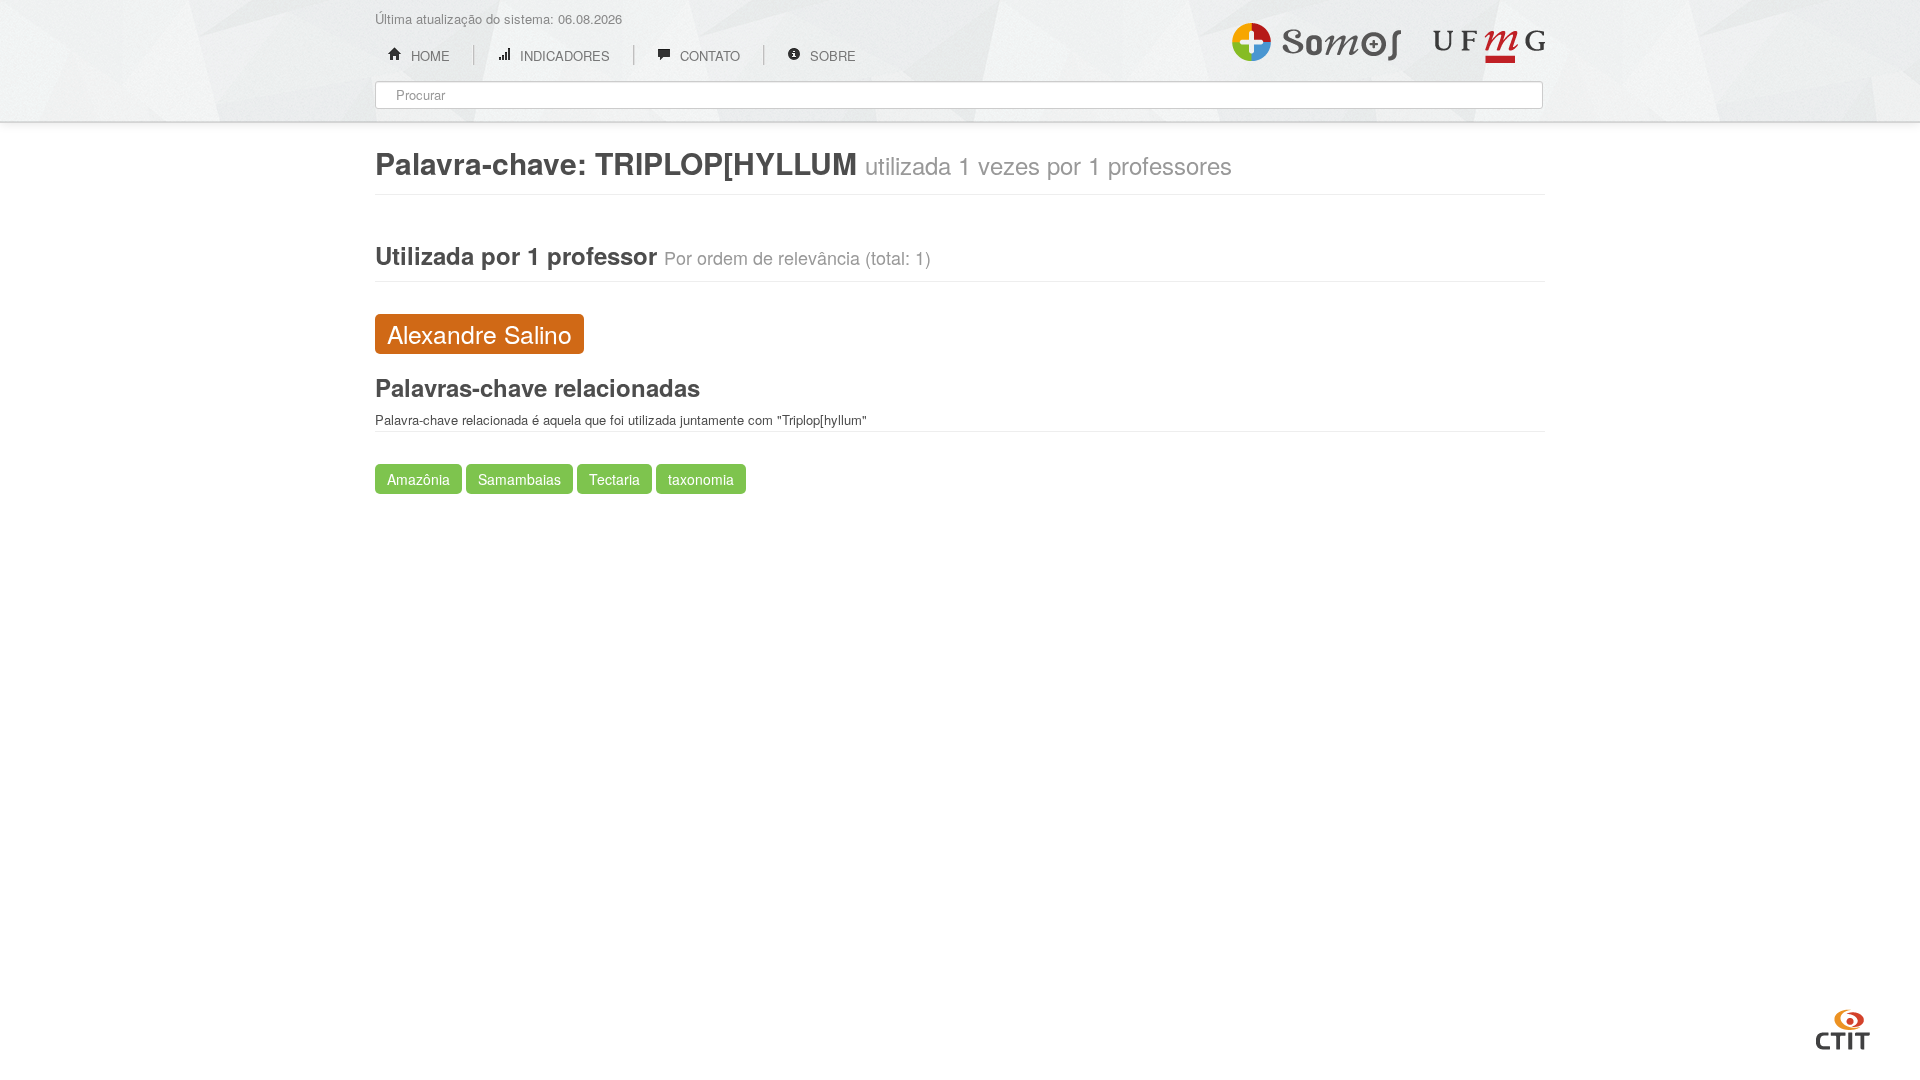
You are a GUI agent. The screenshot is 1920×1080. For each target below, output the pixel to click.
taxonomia (701, 479)
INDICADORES (563, 55)
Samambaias (519, 479)
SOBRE (831, 55)
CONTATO (708, 55)
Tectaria (614, 479)
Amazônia (418, 479)
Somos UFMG (1316, 38)
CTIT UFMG (1843, 1027)
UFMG (1489, 46)
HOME (428, 55)
